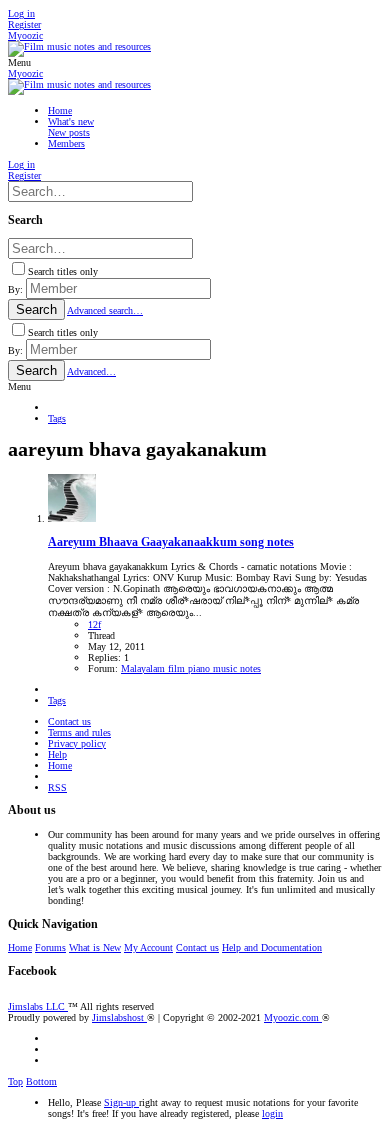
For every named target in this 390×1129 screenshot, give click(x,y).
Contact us (69, 721)
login (272, 1113)
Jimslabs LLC (38, 1006)
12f (94, 624)
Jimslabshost (119, 1017)
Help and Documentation (272, 947)
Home (60, 765)
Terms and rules (79, 732)
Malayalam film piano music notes (191, 668)
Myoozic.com (293, 1017)
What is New (95, 947)
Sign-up (121, 1102)
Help (57, 754)
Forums (50, 947)
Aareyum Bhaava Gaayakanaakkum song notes (171, 542)
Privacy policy (77, 743)
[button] (19, 62)
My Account (148, 947)
